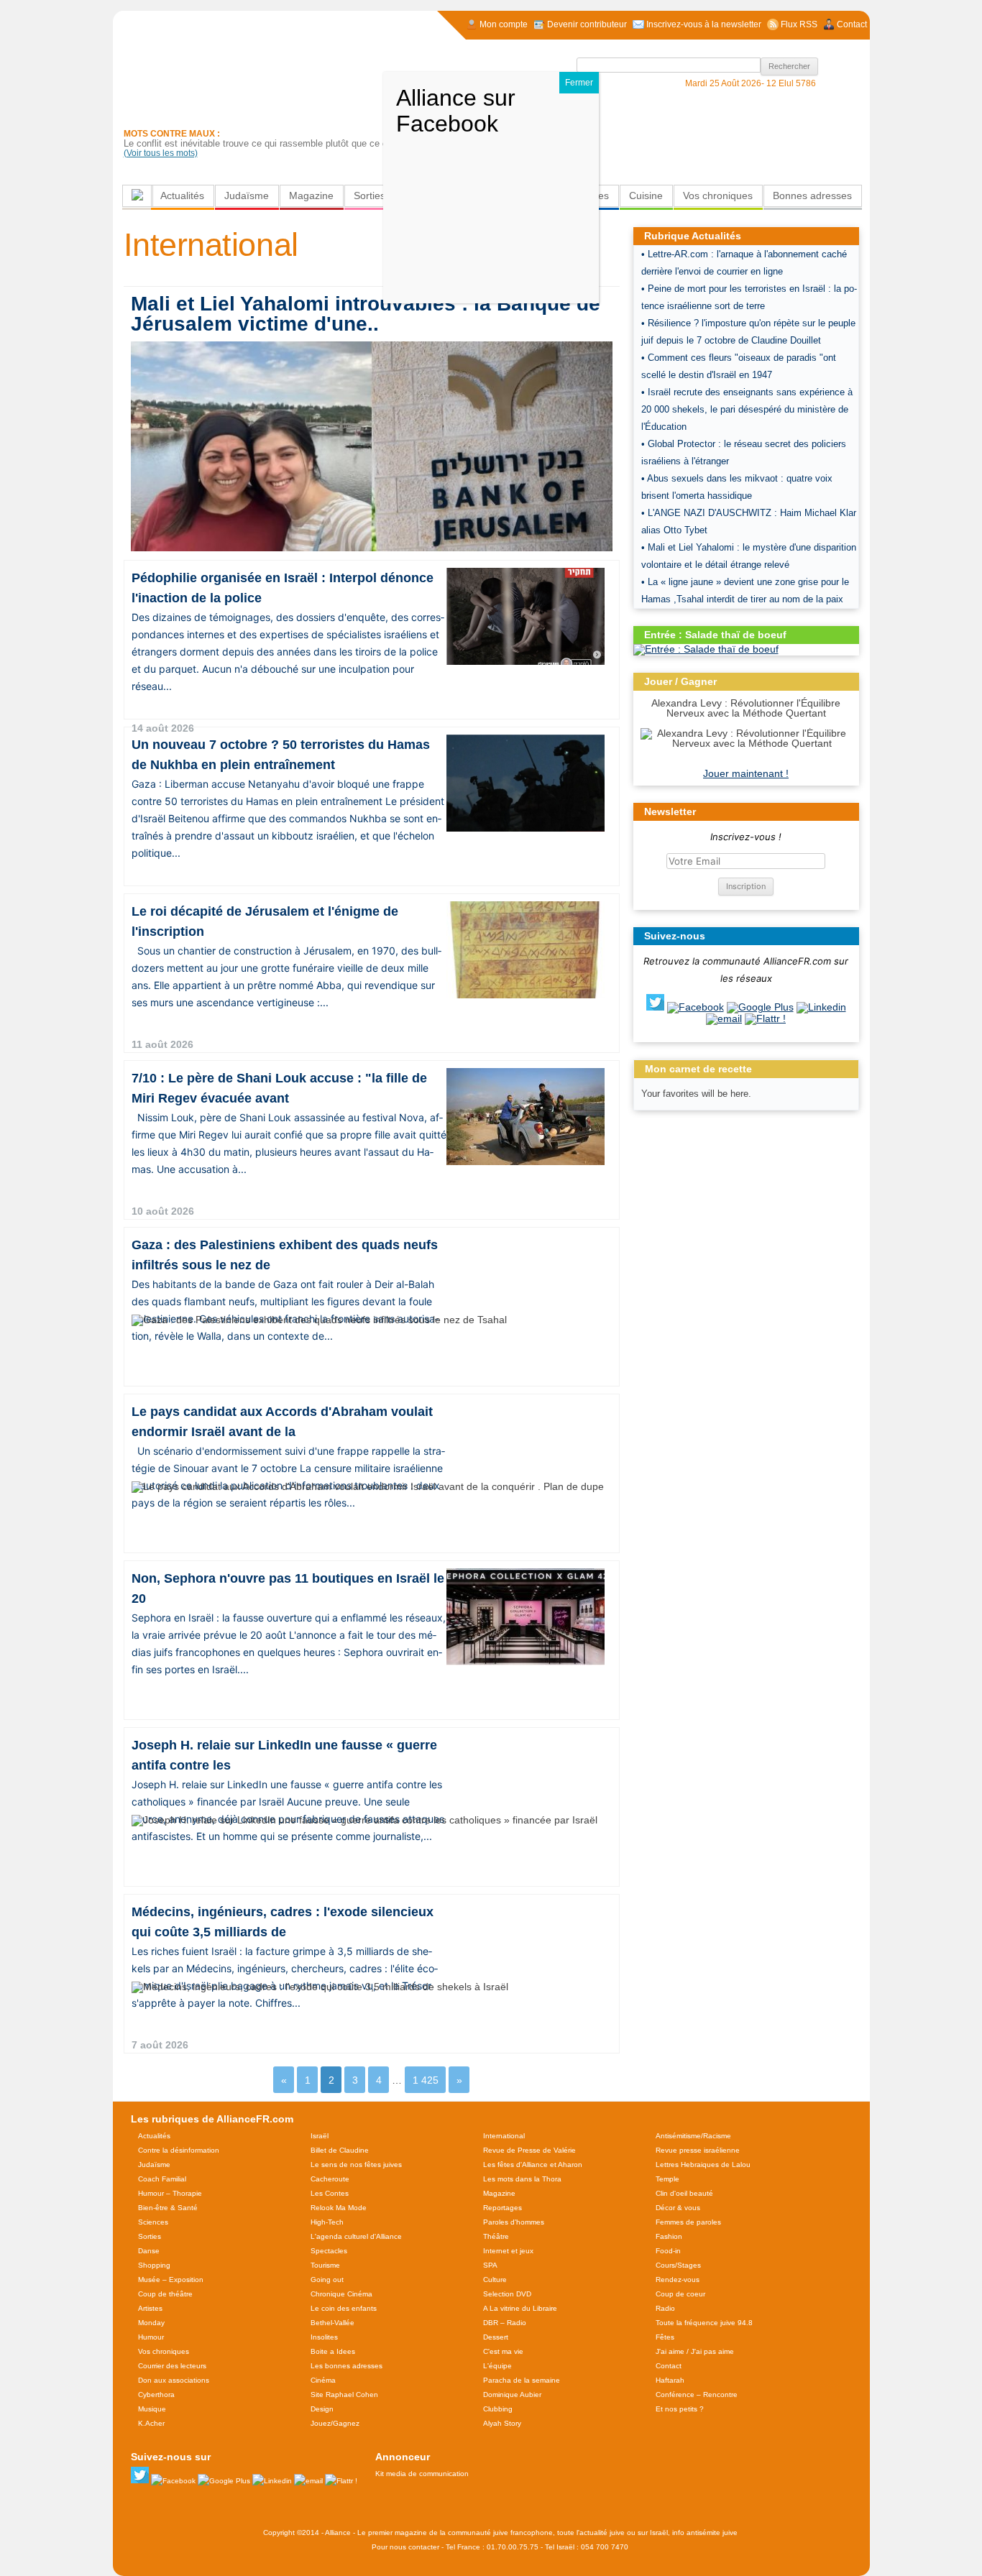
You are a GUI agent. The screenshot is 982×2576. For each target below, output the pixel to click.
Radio (665, 2308)
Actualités (182, 195)
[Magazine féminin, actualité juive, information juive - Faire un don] (772, 126)
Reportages (503, 2208)
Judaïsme (247, 195)
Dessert (496, 2337)
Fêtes (665, 2337)
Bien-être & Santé (168, 2208)
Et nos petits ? (680, 2409)
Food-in (668, 2251)
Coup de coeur (680, 2294)
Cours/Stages (678, 2265)
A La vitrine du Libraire (520, 2308)
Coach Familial (162, 2179)
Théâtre (496, 2236)
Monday (151, 2323)
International (504, 2136)
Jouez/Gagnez (335, 2423)
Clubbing (498, 2409)
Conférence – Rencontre (697, 2395)
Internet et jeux (508, 2251)
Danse (149, 2251)
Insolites (324, 2337)
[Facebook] (696, 1007)
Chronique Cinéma (341, 2294)
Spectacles (329, 2251)
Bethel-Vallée (332, 2323)
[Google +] (760, 1007)
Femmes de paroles (688, 2222)
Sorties (370, 195)
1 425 (426, 2080)
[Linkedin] (821, 1007)
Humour (151, 2337)
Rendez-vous (678, 2280)
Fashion (669, 2236)
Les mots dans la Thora (522, 2179)
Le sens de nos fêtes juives (356, 2165)
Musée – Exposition (171, 2280)
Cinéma (323, 2380)
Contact (669, 2366)
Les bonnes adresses (347, 2366)
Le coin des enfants (344, 2308)
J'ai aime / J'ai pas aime (695, 2351)
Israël (320, 2136)
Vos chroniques (718, 195)
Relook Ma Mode (339, 2208)
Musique (152, 2409)
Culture (495, 2280)
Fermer (579, 83)
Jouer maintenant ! (746, 773)
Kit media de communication (422, 2474)
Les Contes (330, 2193)
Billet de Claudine (340, 2150)
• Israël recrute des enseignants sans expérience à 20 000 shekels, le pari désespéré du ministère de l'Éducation (747, 409)
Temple (667, 2179)
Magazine (311, 195)
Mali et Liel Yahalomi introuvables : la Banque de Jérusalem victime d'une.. (366, 314)
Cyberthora (156, 2395)
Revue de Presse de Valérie (529, 2150)
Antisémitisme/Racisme (693, 2136)
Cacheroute (330, 2179)
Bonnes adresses (812, 195)
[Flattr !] (765, 1018)
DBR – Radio (505, 2323)
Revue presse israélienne (698, 2150)
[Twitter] (655, 1007)
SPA (490, 2265)
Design (322, 2409)
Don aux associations (174, 2380)
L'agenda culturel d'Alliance (356, 2236)
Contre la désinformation (179, 2150)
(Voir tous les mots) (161, 153)
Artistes (150, 2308)
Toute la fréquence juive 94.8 (704, 2323)
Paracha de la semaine (522, 2380)
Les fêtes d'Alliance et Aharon (533, 2165)
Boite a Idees (333, 2351)
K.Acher (151, 2423)
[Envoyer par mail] (724, 1018)
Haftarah (670, 2380)
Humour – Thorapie (170, 2193)
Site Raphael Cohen (344, 2395)
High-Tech (327, 2222)
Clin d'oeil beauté (684, 2193)
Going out (327, 2280)
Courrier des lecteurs (172, 2366)
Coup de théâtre (165, 2294)
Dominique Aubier (512, 2395)
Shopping (154, 2265)
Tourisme (325, 2265)
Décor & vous (678, 2208)
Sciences (153, 2222)
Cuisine (646, 195)
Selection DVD (507, 2294)
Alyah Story (502, 2423)
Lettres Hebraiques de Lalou (703, 2165)
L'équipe (497, 2366)
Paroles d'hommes (514, 2222)
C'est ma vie (503, 2351)
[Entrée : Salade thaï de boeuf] (706, 649)
